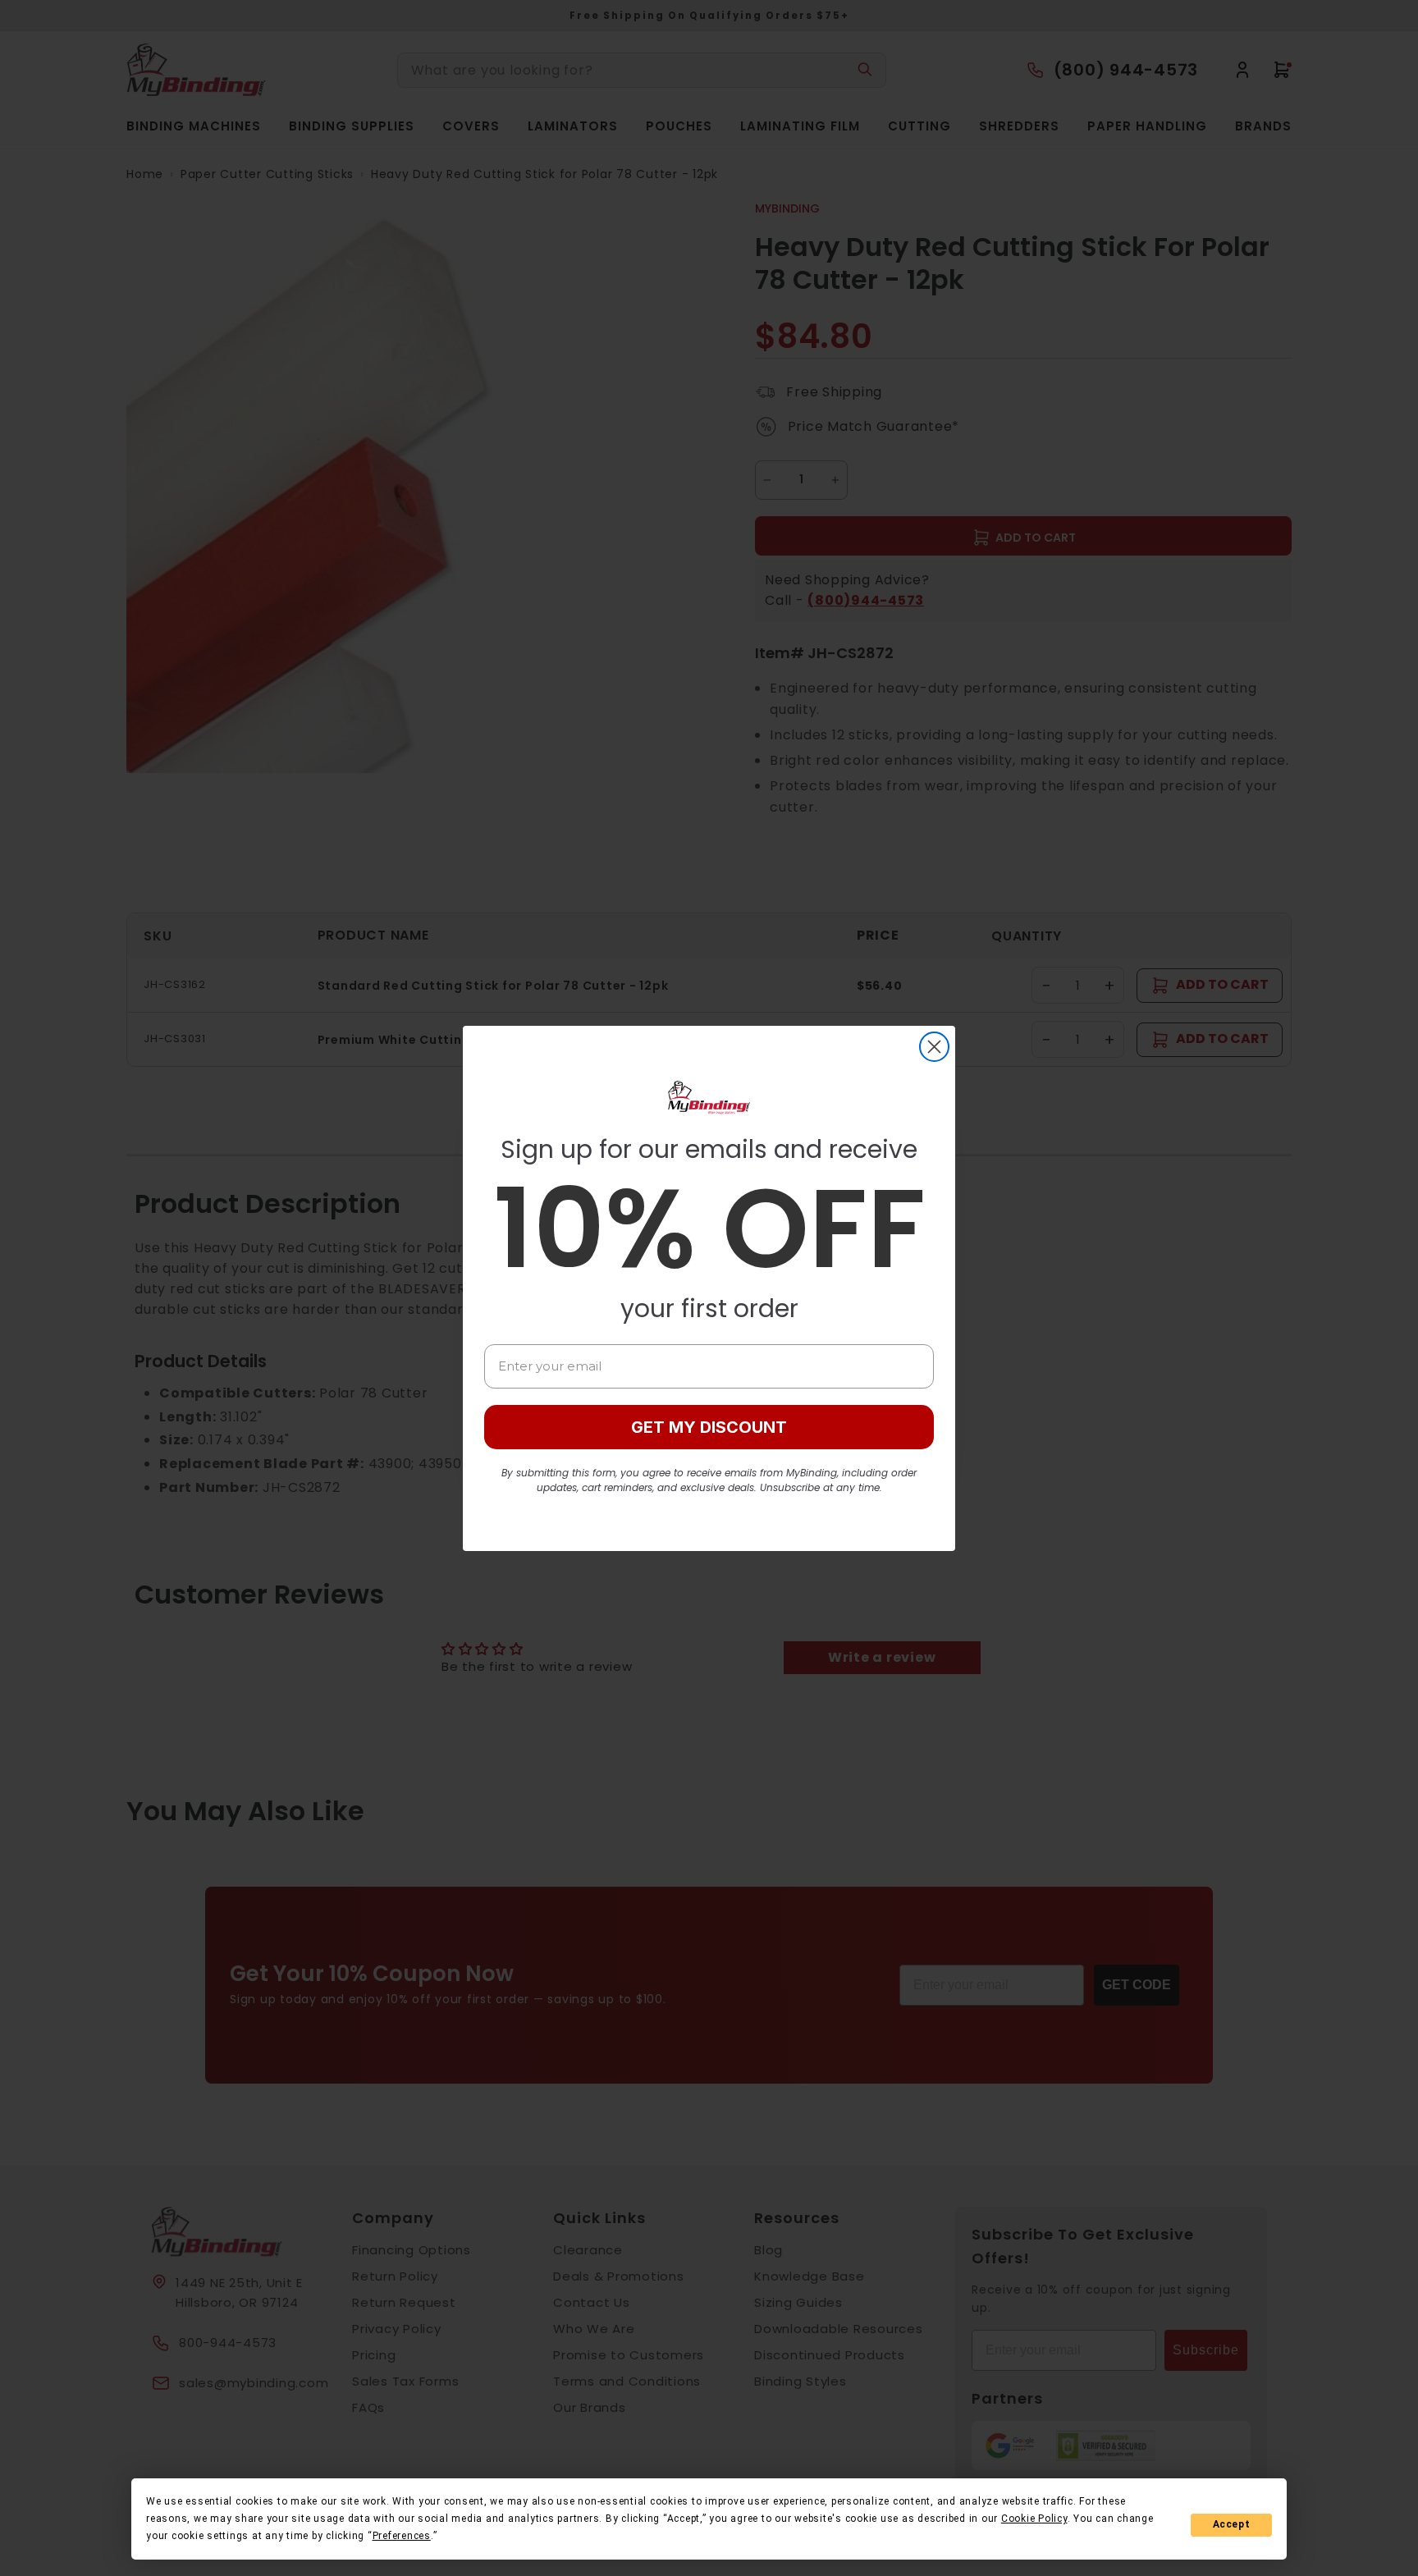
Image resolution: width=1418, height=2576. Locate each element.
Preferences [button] (402, 2536)
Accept (1232, 2524)
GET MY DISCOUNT (709, 1427)
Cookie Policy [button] (1034, 2519)
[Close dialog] (934, 1047)
